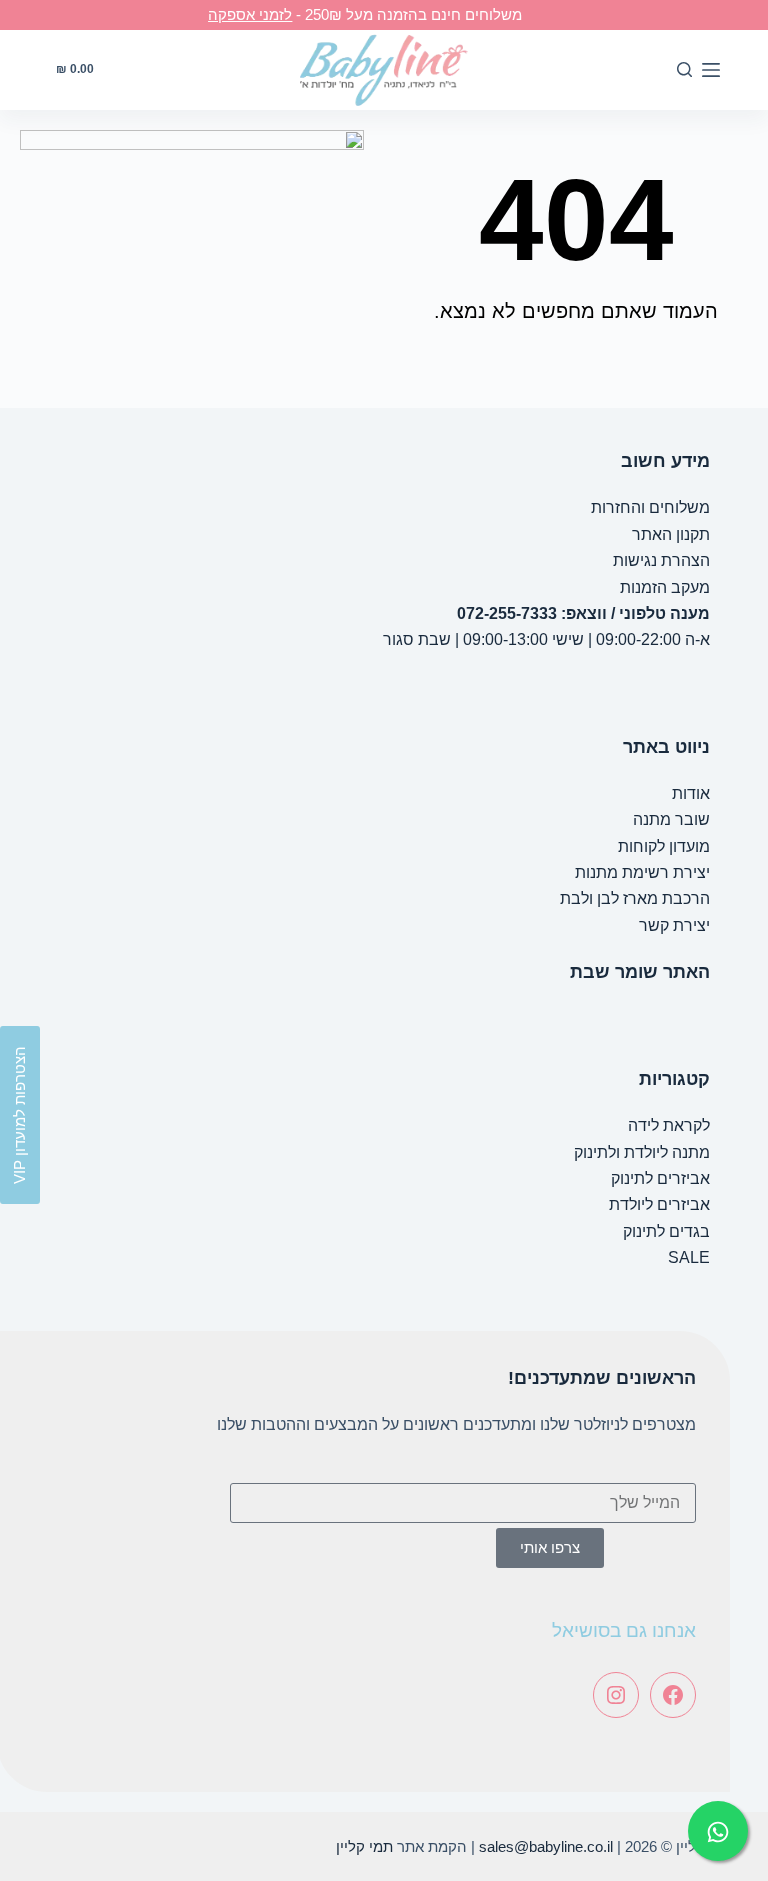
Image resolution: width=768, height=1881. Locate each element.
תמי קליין (364, 1846)
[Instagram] (616, 1695)
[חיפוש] (684, 69)
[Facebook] (673, 1695)
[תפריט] (711, 70)
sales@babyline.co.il (546, 1846)
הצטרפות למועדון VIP (19, 1115)
